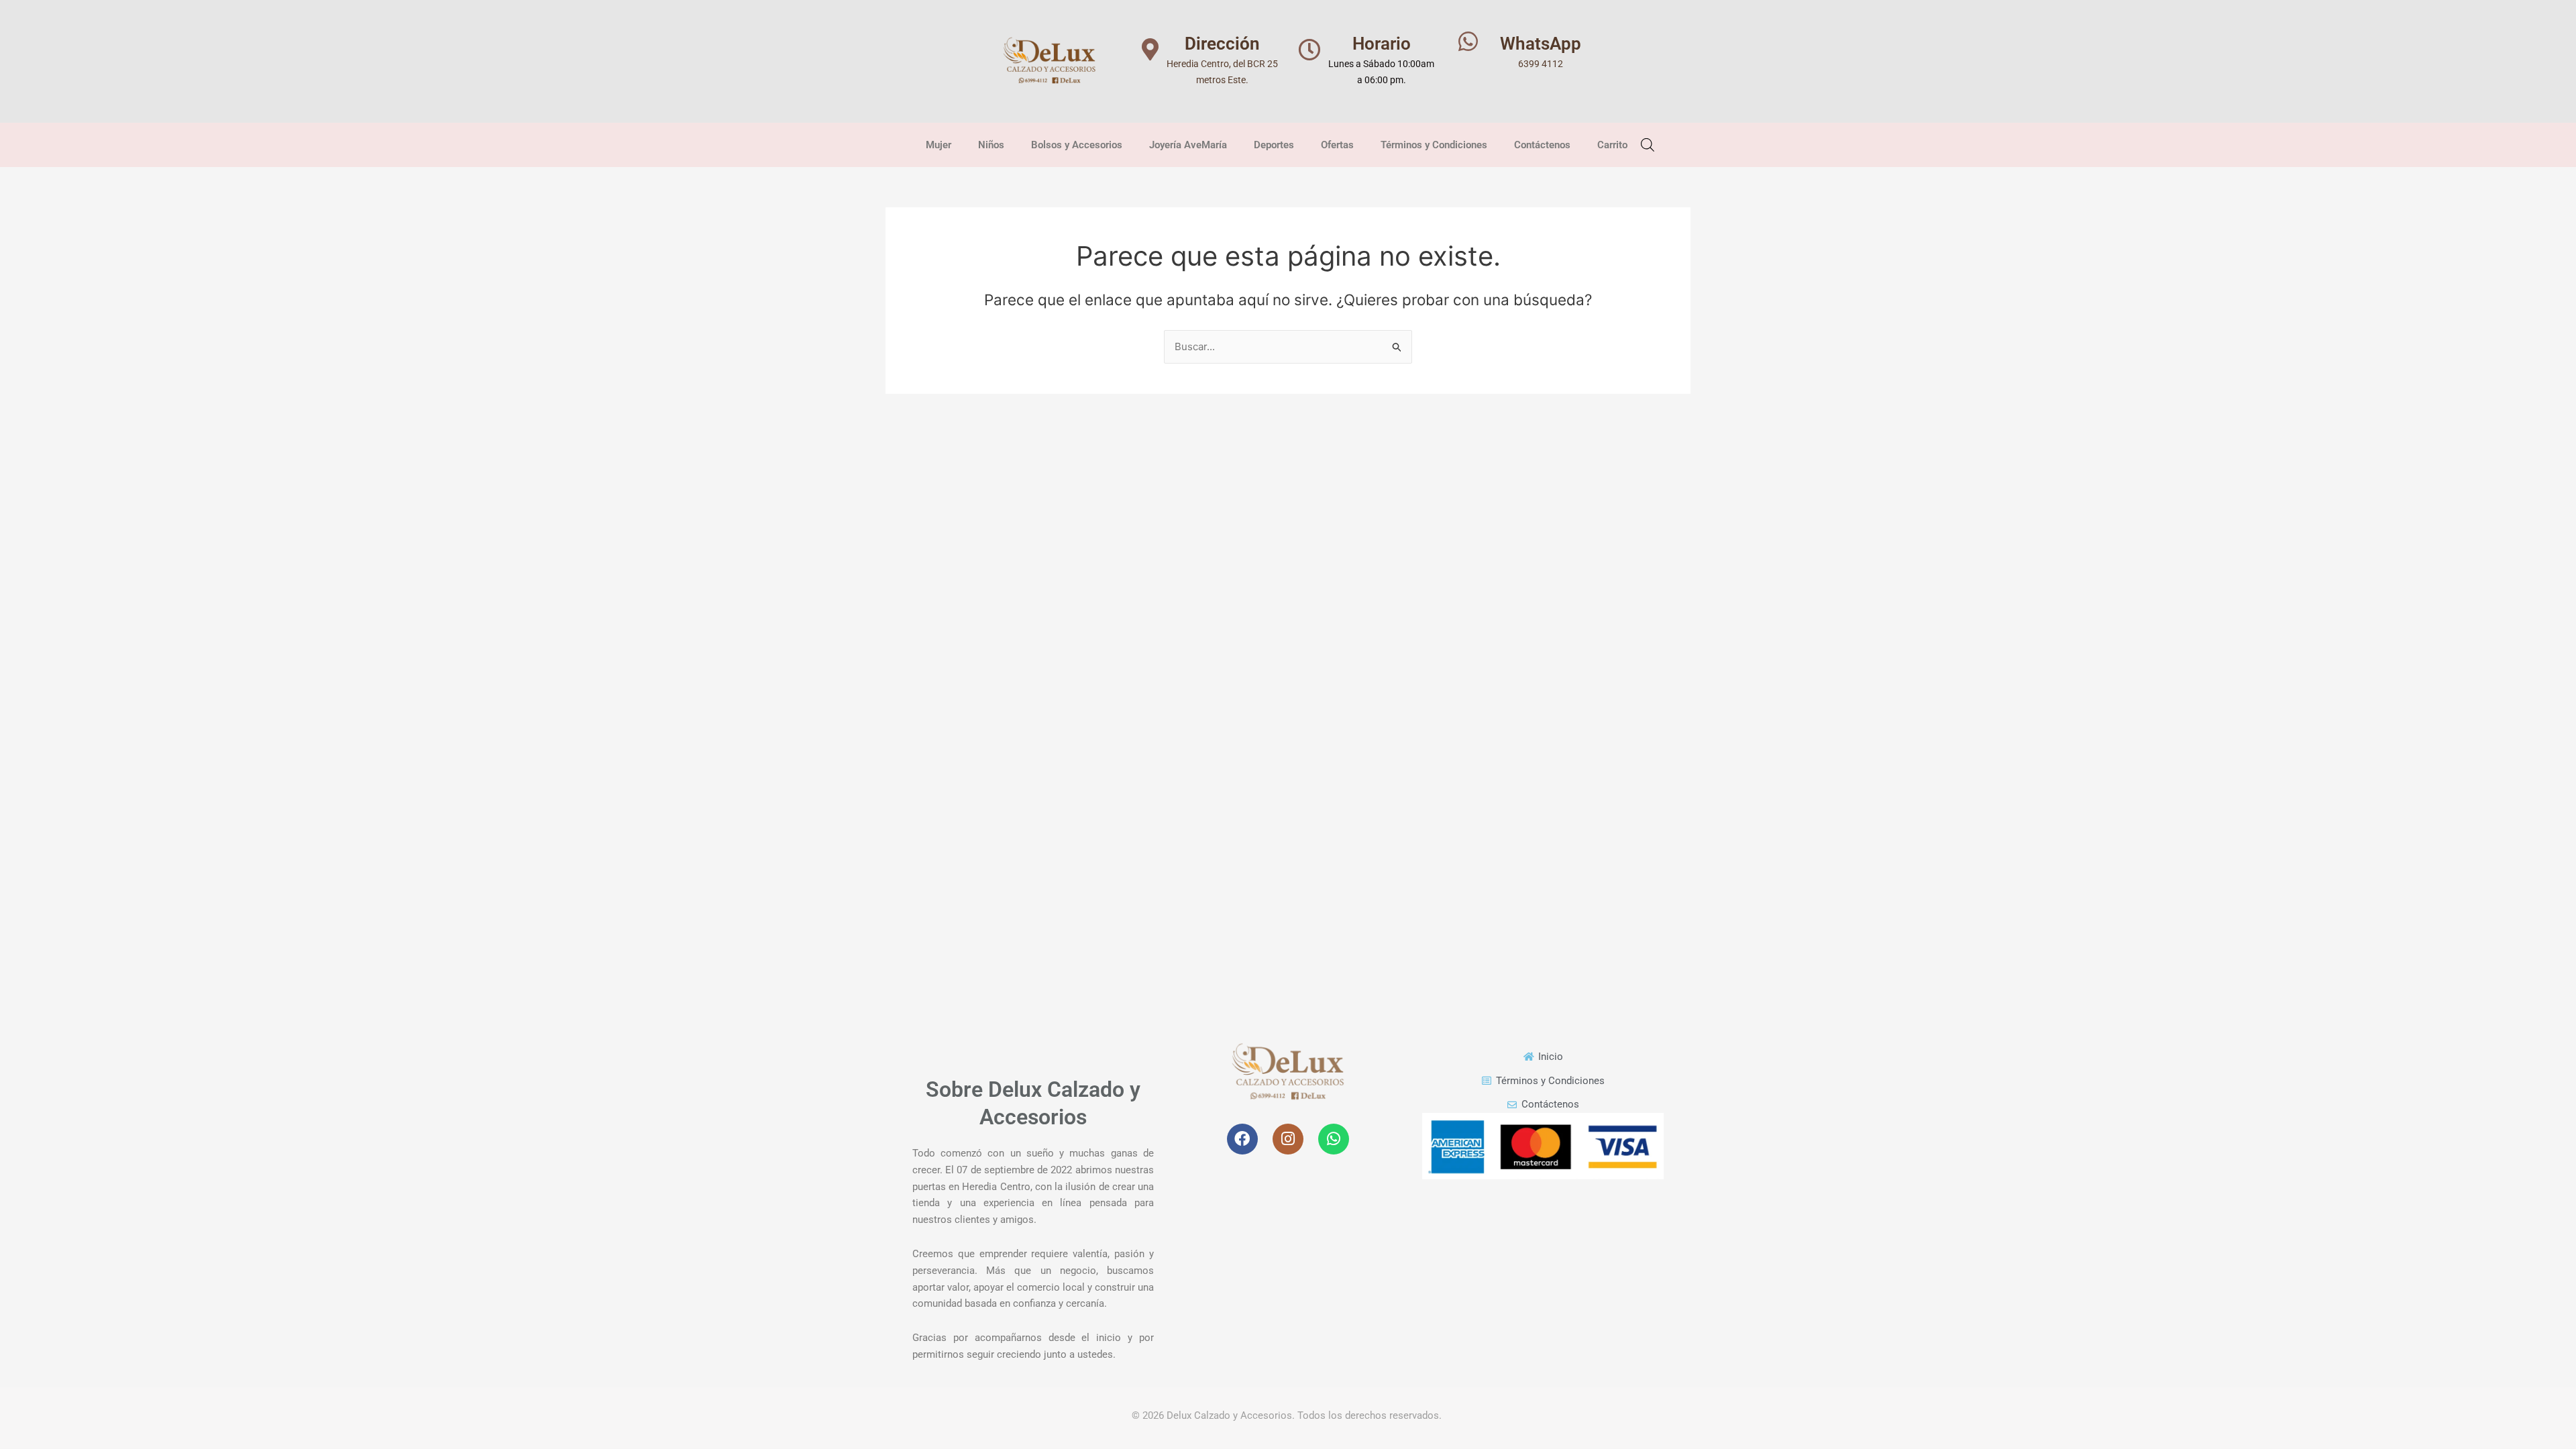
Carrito (1612, 145)
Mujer (938, 145)
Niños (991, 145)
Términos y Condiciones (1434, 145)
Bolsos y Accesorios (1077, 145)
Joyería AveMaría (1188, 145)
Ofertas (1337, 145)
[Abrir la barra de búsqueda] (1648, 144)
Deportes (1274, 145)
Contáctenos (1542, 145)
